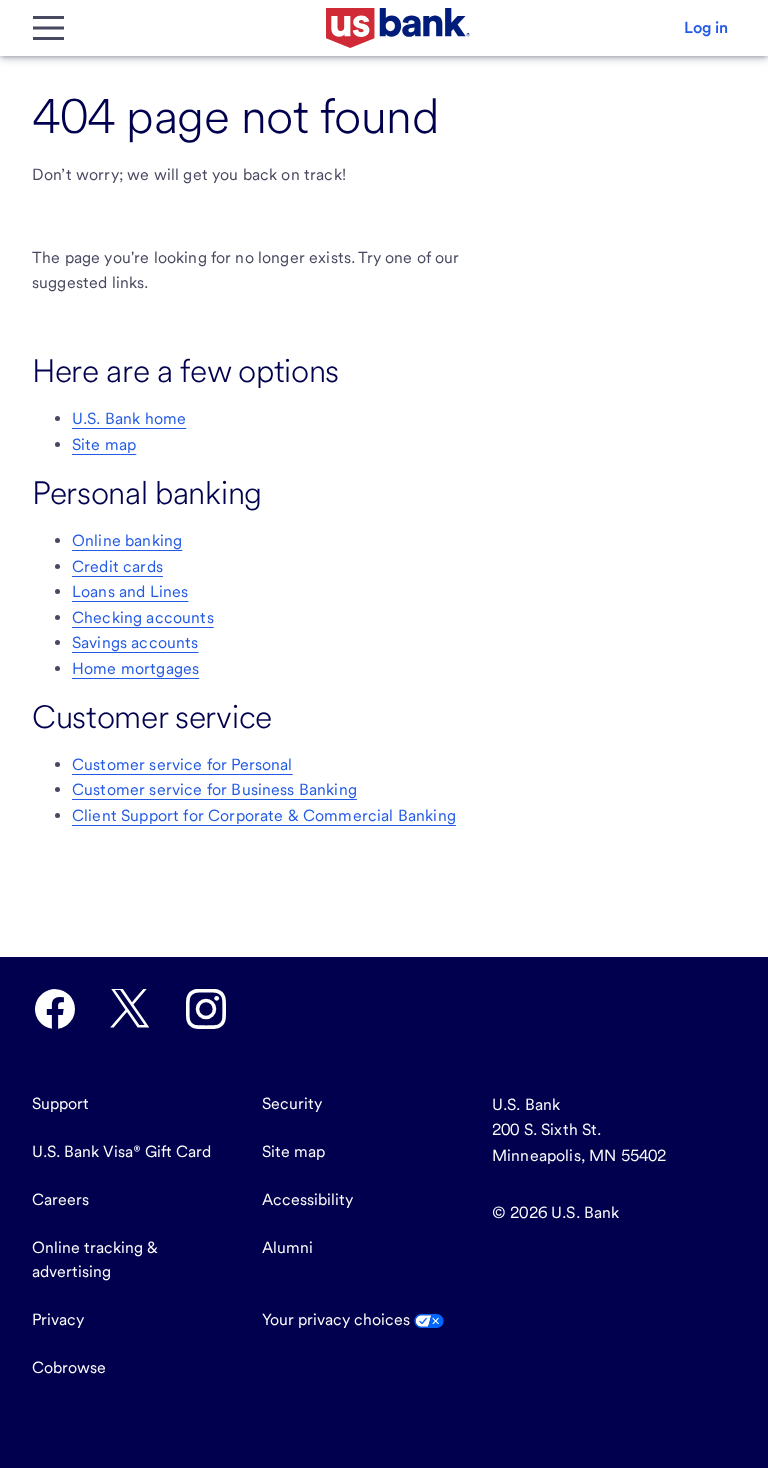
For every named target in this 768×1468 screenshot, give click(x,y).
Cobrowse (69, 1367)
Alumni (287, 1247)
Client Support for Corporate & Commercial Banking (264, 815)
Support (60, 1103)
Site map (104, 444)
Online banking (127, 540)
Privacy (58, 1319)
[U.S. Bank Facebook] (55, 1009)
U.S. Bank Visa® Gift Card (121, 1151)
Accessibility (307, 1199)
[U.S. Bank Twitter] (130, 1009)
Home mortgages (135, 668)
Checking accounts (143, 617)
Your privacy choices (338, 1319)
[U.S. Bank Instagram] (206, 1009)
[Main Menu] (48, 28)
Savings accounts (135, 642)
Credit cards (117, 566)
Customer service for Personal (182, 764)
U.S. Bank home (129, 418)
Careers (60, 1199)
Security (292, 1103)
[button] (706, 28)
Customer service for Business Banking (214, 789)
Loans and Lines (130, 591)
